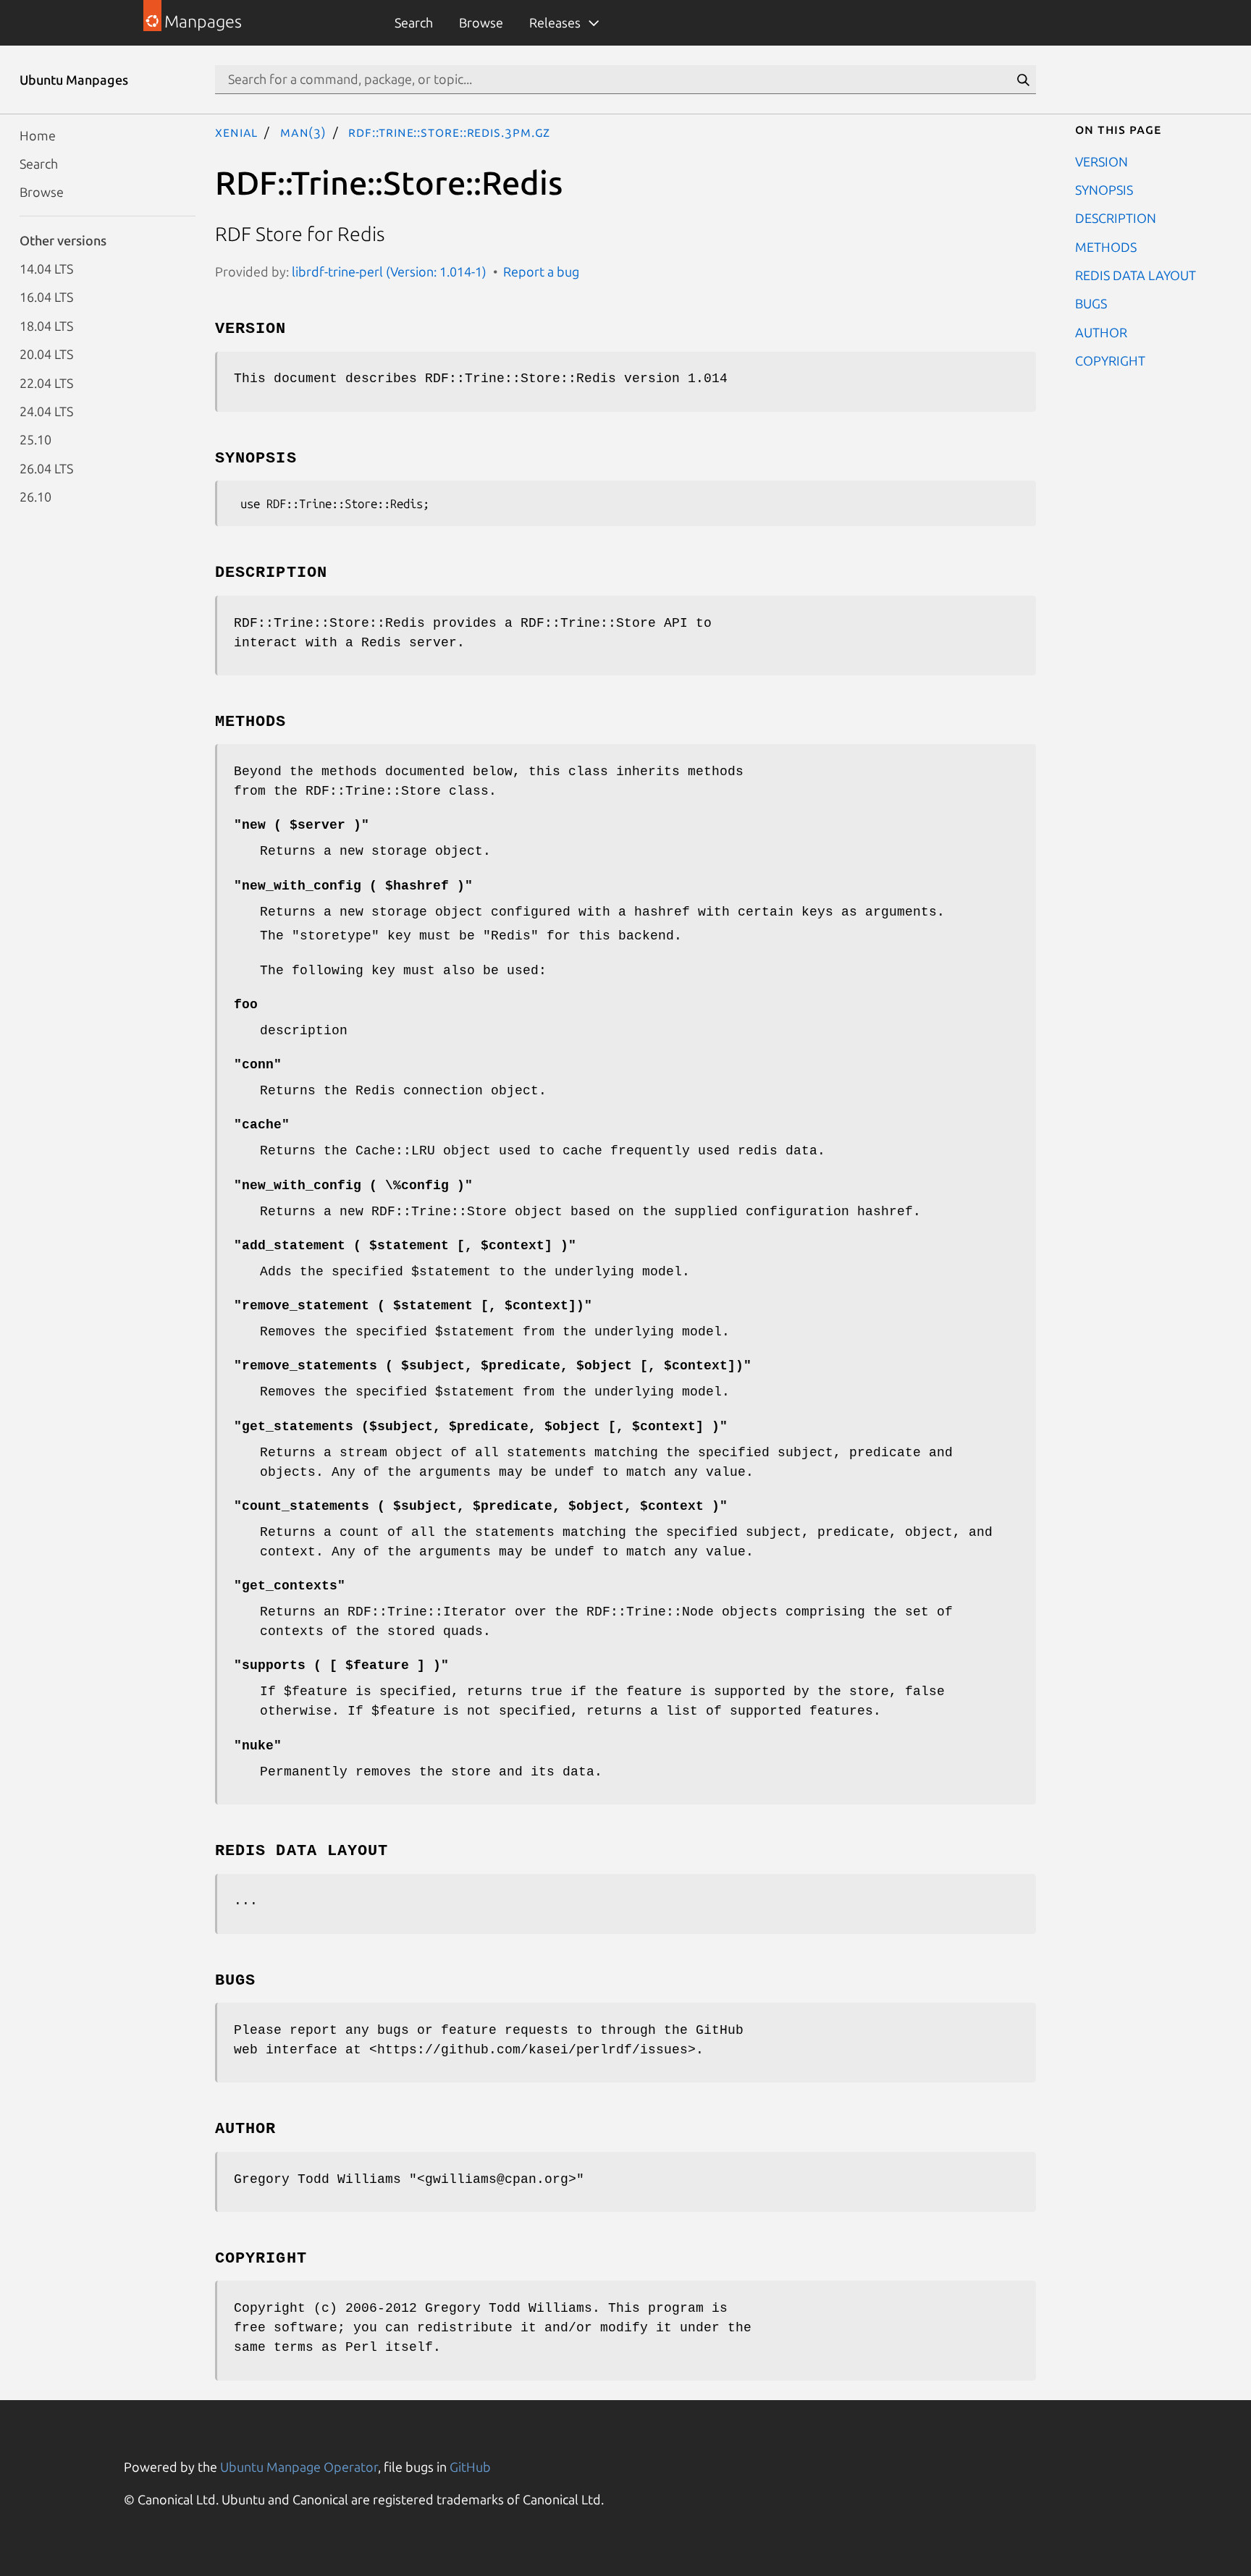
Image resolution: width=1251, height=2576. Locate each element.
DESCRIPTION (1116, 218)
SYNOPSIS (1104, 189)
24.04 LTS (46, 410)
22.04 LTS (46, 382)
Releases (555, 22)
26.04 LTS (46, 468)
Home (38, 135)
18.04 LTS (46, 325)
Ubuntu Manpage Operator (299, 2467)
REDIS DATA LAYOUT (1136, 275)
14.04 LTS (46, 269)
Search (414, 22)
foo (246, 1005)
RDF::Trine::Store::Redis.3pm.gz (449, 132)
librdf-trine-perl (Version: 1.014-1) (389, 271)
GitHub (470, 2467)
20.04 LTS (46, 354)
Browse (481, 22)
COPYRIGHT (1110, 360)
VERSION (1102, 161)
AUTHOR (1101, 331)
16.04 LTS (46, 297)
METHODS (1106, 246)
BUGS (1091, 303)
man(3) (303, 132)
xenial (236, 132)
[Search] (1023, 80)
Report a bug (541, 271)
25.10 (35, 439)
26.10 (35, 497)
